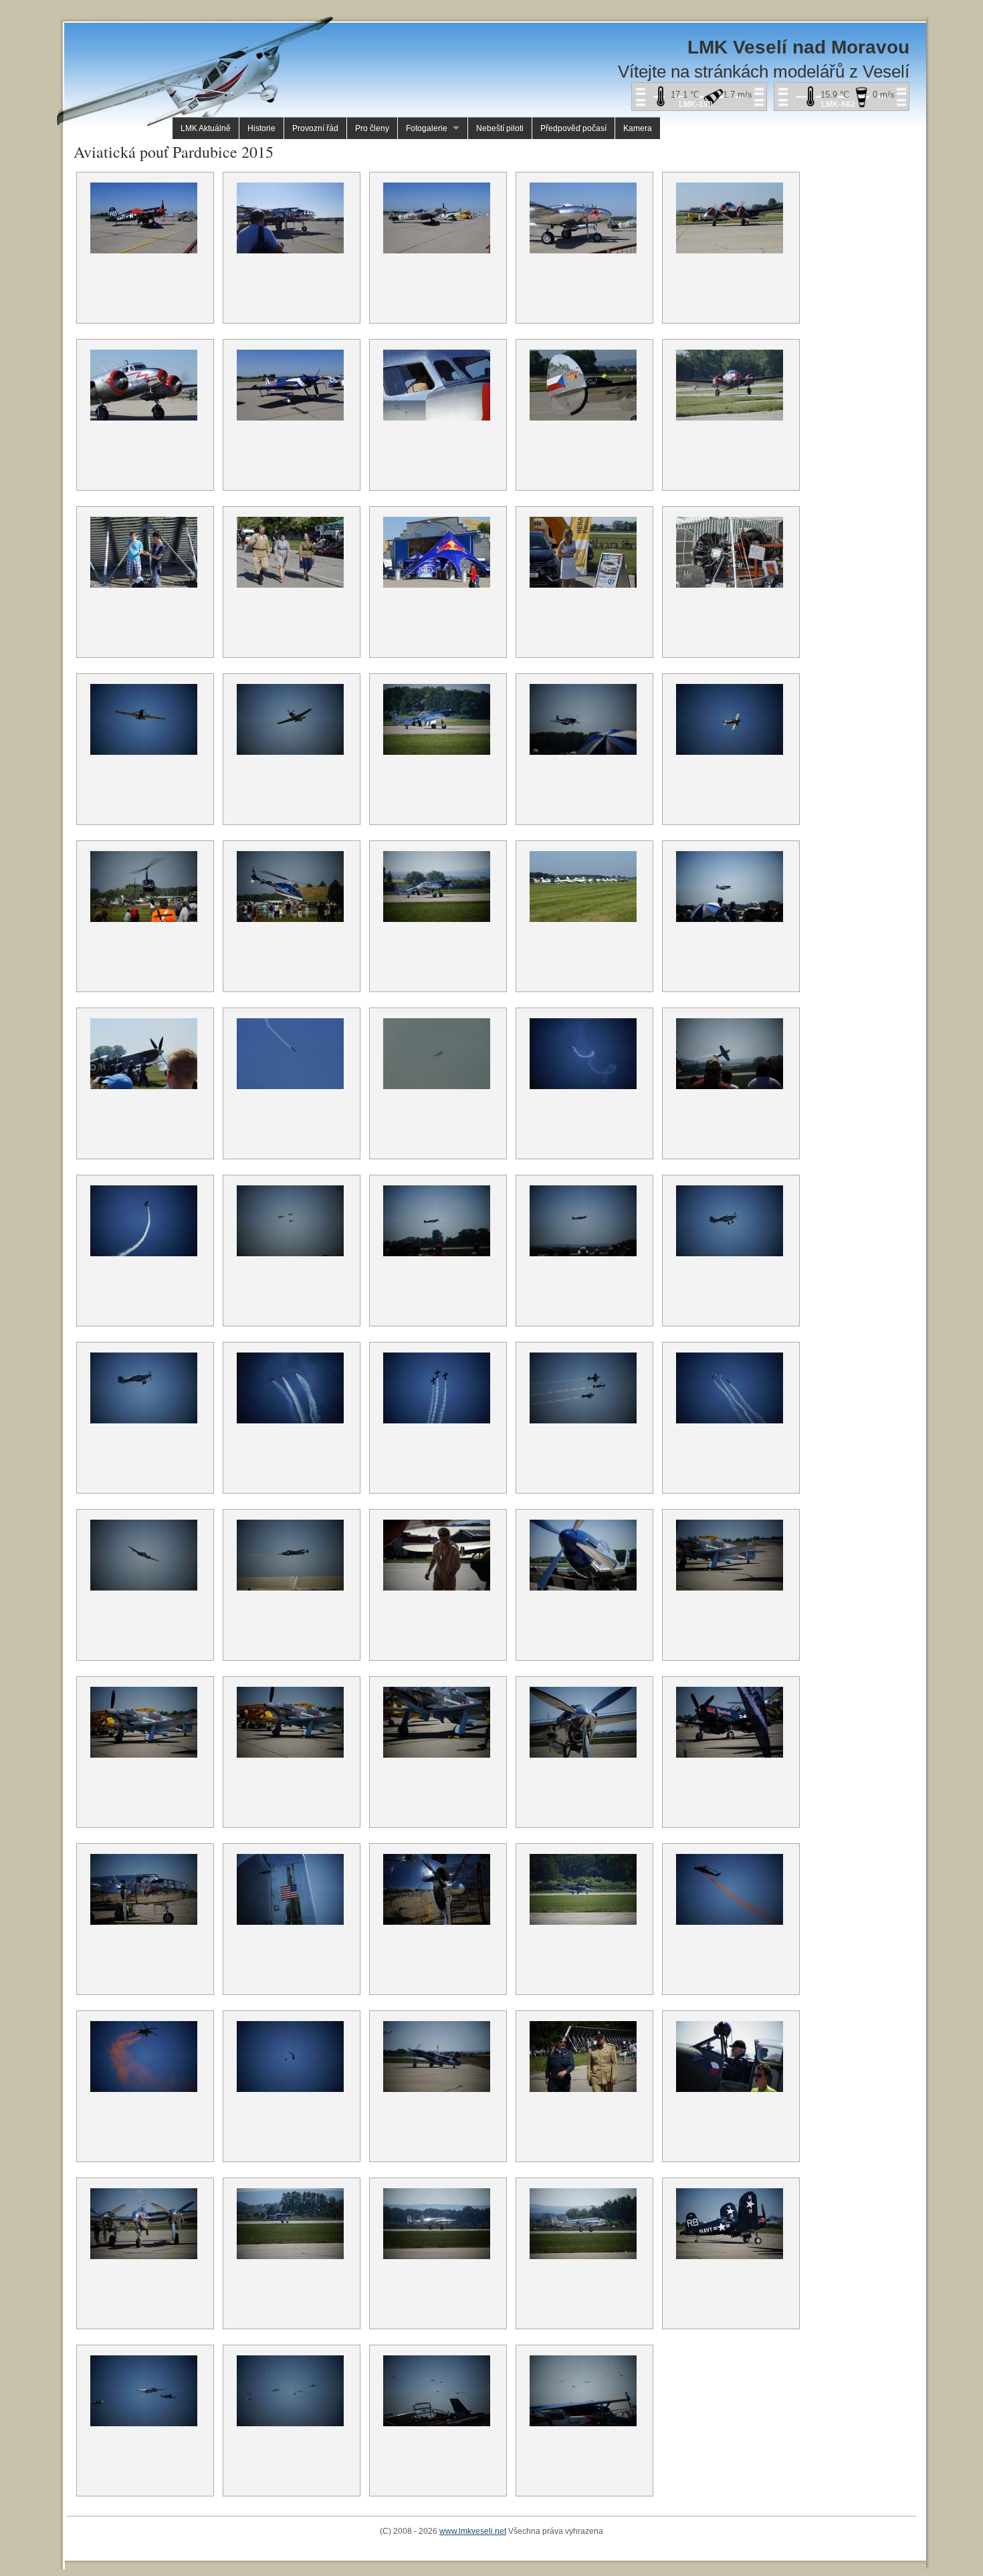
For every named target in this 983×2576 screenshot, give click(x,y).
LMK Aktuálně (206, 128)
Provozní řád (315, 128)
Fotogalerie (427, 128)
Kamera (638, 128)
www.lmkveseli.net (473, 2531)
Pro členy (372, 128)
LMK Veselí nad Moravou (798, 47)
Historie (261, 128)
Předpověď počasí (573, 128)
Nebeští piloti (500, 128)
